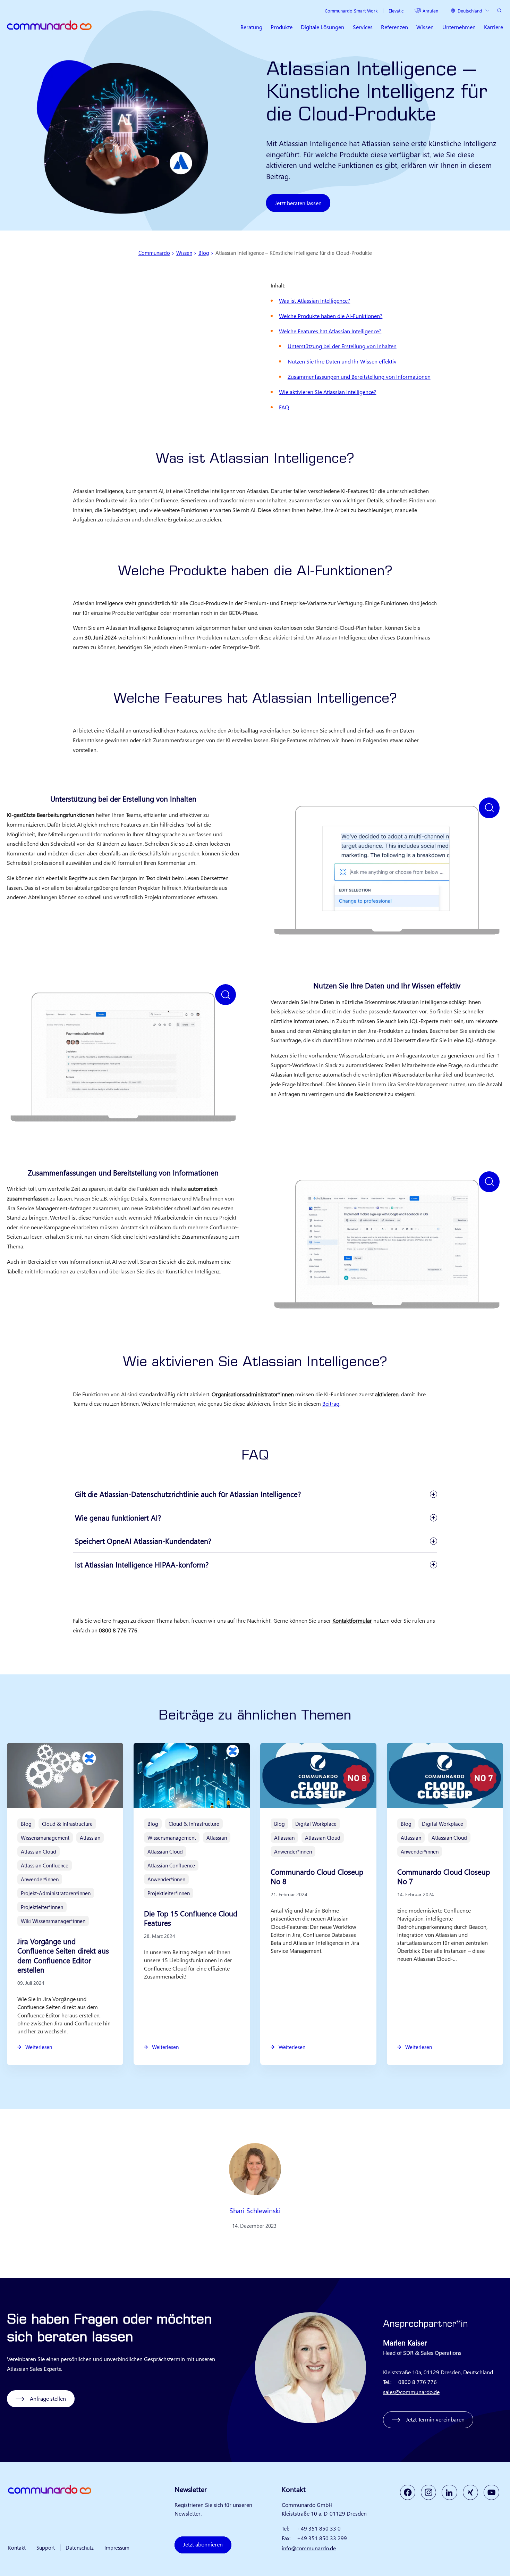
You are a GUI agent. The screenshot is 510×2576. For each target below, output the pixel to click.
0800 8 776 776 (118, 1630)
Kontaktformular (352, 1620)
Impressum (117, 2548)
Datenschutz (80, 2548)
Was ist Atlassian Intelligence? (314, 300)
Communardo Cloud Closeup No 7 (444, 1876)
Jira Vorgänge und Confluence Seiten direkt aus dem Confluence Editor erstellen (63, 1955)
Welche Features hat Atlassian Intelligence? (330, 331)
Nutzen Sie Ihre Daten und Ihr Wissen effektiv (342, 361)
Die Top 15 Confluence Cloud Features (191, 1918)
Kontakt (17, 2548)
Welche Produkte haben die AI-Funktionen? (331, 316)
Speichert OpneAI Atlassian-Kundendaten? (143, 1541)
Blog (204, 253)
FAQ (284, 407)
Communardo (154, 253)
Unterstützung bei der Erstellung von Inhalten (342, 346)
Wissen (184, 253)
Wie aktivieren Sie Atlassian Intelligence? (328, 392)
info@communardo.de (309, 2548)
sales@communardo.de (411, 2392)
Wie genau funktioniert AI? (118, 1517)
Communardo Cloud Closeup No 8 (317, 1876)
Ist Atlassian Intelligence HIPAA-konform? (142, 1564)
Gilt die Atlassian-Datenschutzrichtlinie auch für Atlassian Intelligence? (188, 1494)
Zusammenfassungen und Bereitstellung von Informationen (359, 376)
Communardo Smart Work (351, 11)
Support (46, 2548)
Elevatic (396, 11)
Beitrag (331, 1403)
